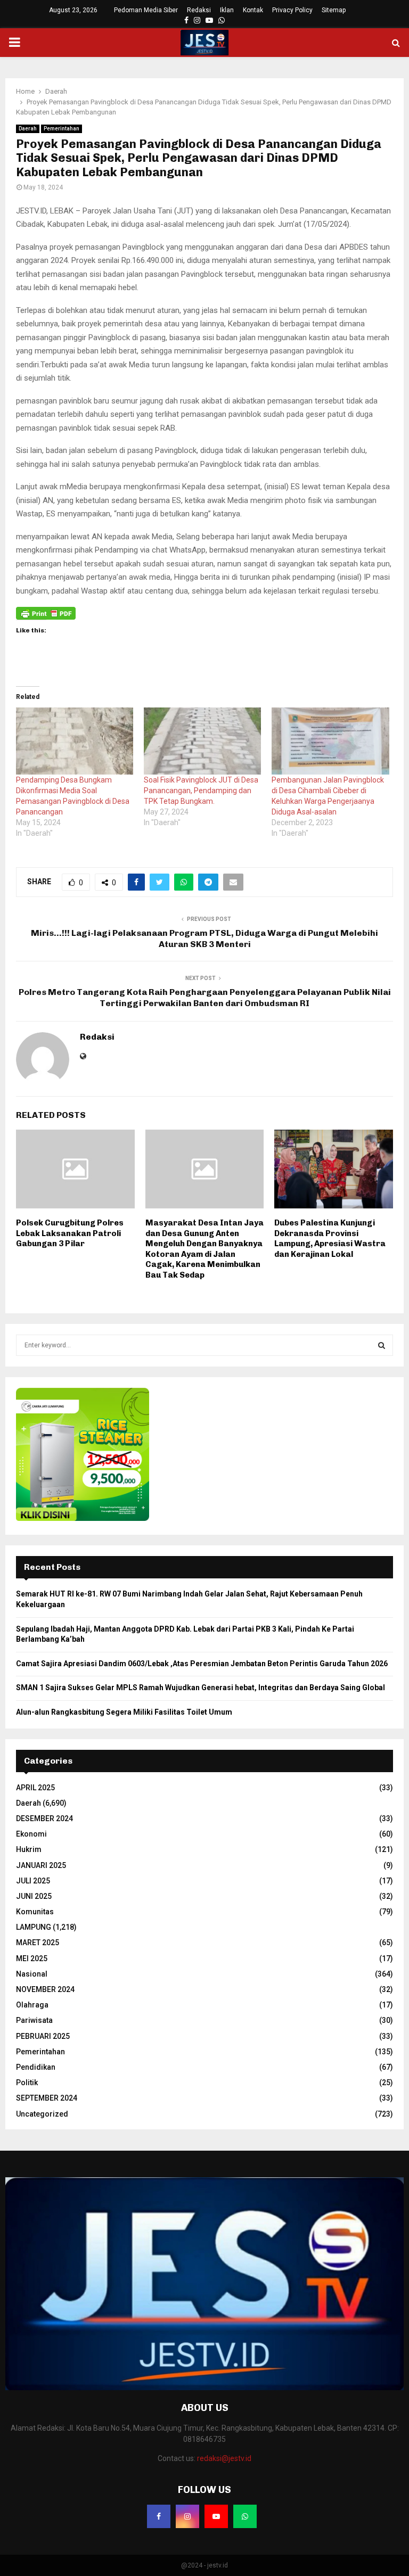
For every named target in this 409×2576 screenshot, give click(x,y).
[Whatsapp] (245, 2516)
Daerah (28, 129)
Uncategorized (42, 2114)
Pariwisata (34, 2020)
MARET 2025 (38, 1943)
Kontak (253, 10)
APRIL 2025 (35, 1788)
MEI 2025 (32, 1958)
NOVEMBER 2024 (45, 1989)
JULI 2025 (33, 1881)
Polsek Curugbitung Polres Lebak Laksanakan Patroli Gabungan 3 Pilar (70, 1233)
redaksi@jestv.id (224, 2458)
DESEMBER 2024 (44, 1818)
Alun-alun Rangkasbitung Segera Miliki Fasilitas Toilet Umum (124, 1712)
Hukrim (29, 1849)
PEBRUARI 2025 (43, 2036)
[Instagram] (187, 2516)
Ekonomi (31, 1834)
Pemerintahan (62, 129)
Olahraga (32, 2005)
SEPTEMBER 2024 (47, 2098)
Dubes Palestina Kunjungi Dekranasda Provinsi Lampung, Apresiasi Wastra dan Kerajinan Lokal (330, 1238)
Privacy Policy (292, 10)
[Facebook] (159, 2516)
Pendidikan (36, 2067)
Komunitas (35, 1912)
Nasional (32, 1974)
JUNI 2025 (34, 1896)
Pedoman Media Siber (146, 10)
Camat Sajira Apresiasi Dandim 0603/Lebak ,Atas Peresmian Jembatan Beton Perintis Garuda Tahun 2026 (202, 1664)
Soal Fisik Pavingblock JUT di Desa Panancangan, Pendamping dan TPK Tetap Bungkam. (201, 791)
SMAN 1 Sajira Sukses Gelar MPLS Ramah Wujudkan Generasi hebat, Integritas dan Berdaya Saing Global (201, 1688)
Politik (27, 2083)
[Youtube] (216, 2516)
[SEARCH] (382, 1345)
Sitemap (334, 10)
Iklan (227, 10)
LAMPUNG (34, 1927)
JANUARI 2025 (41, 1865)
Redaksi (199, 10)
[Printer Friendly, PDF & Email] (46, 613)
